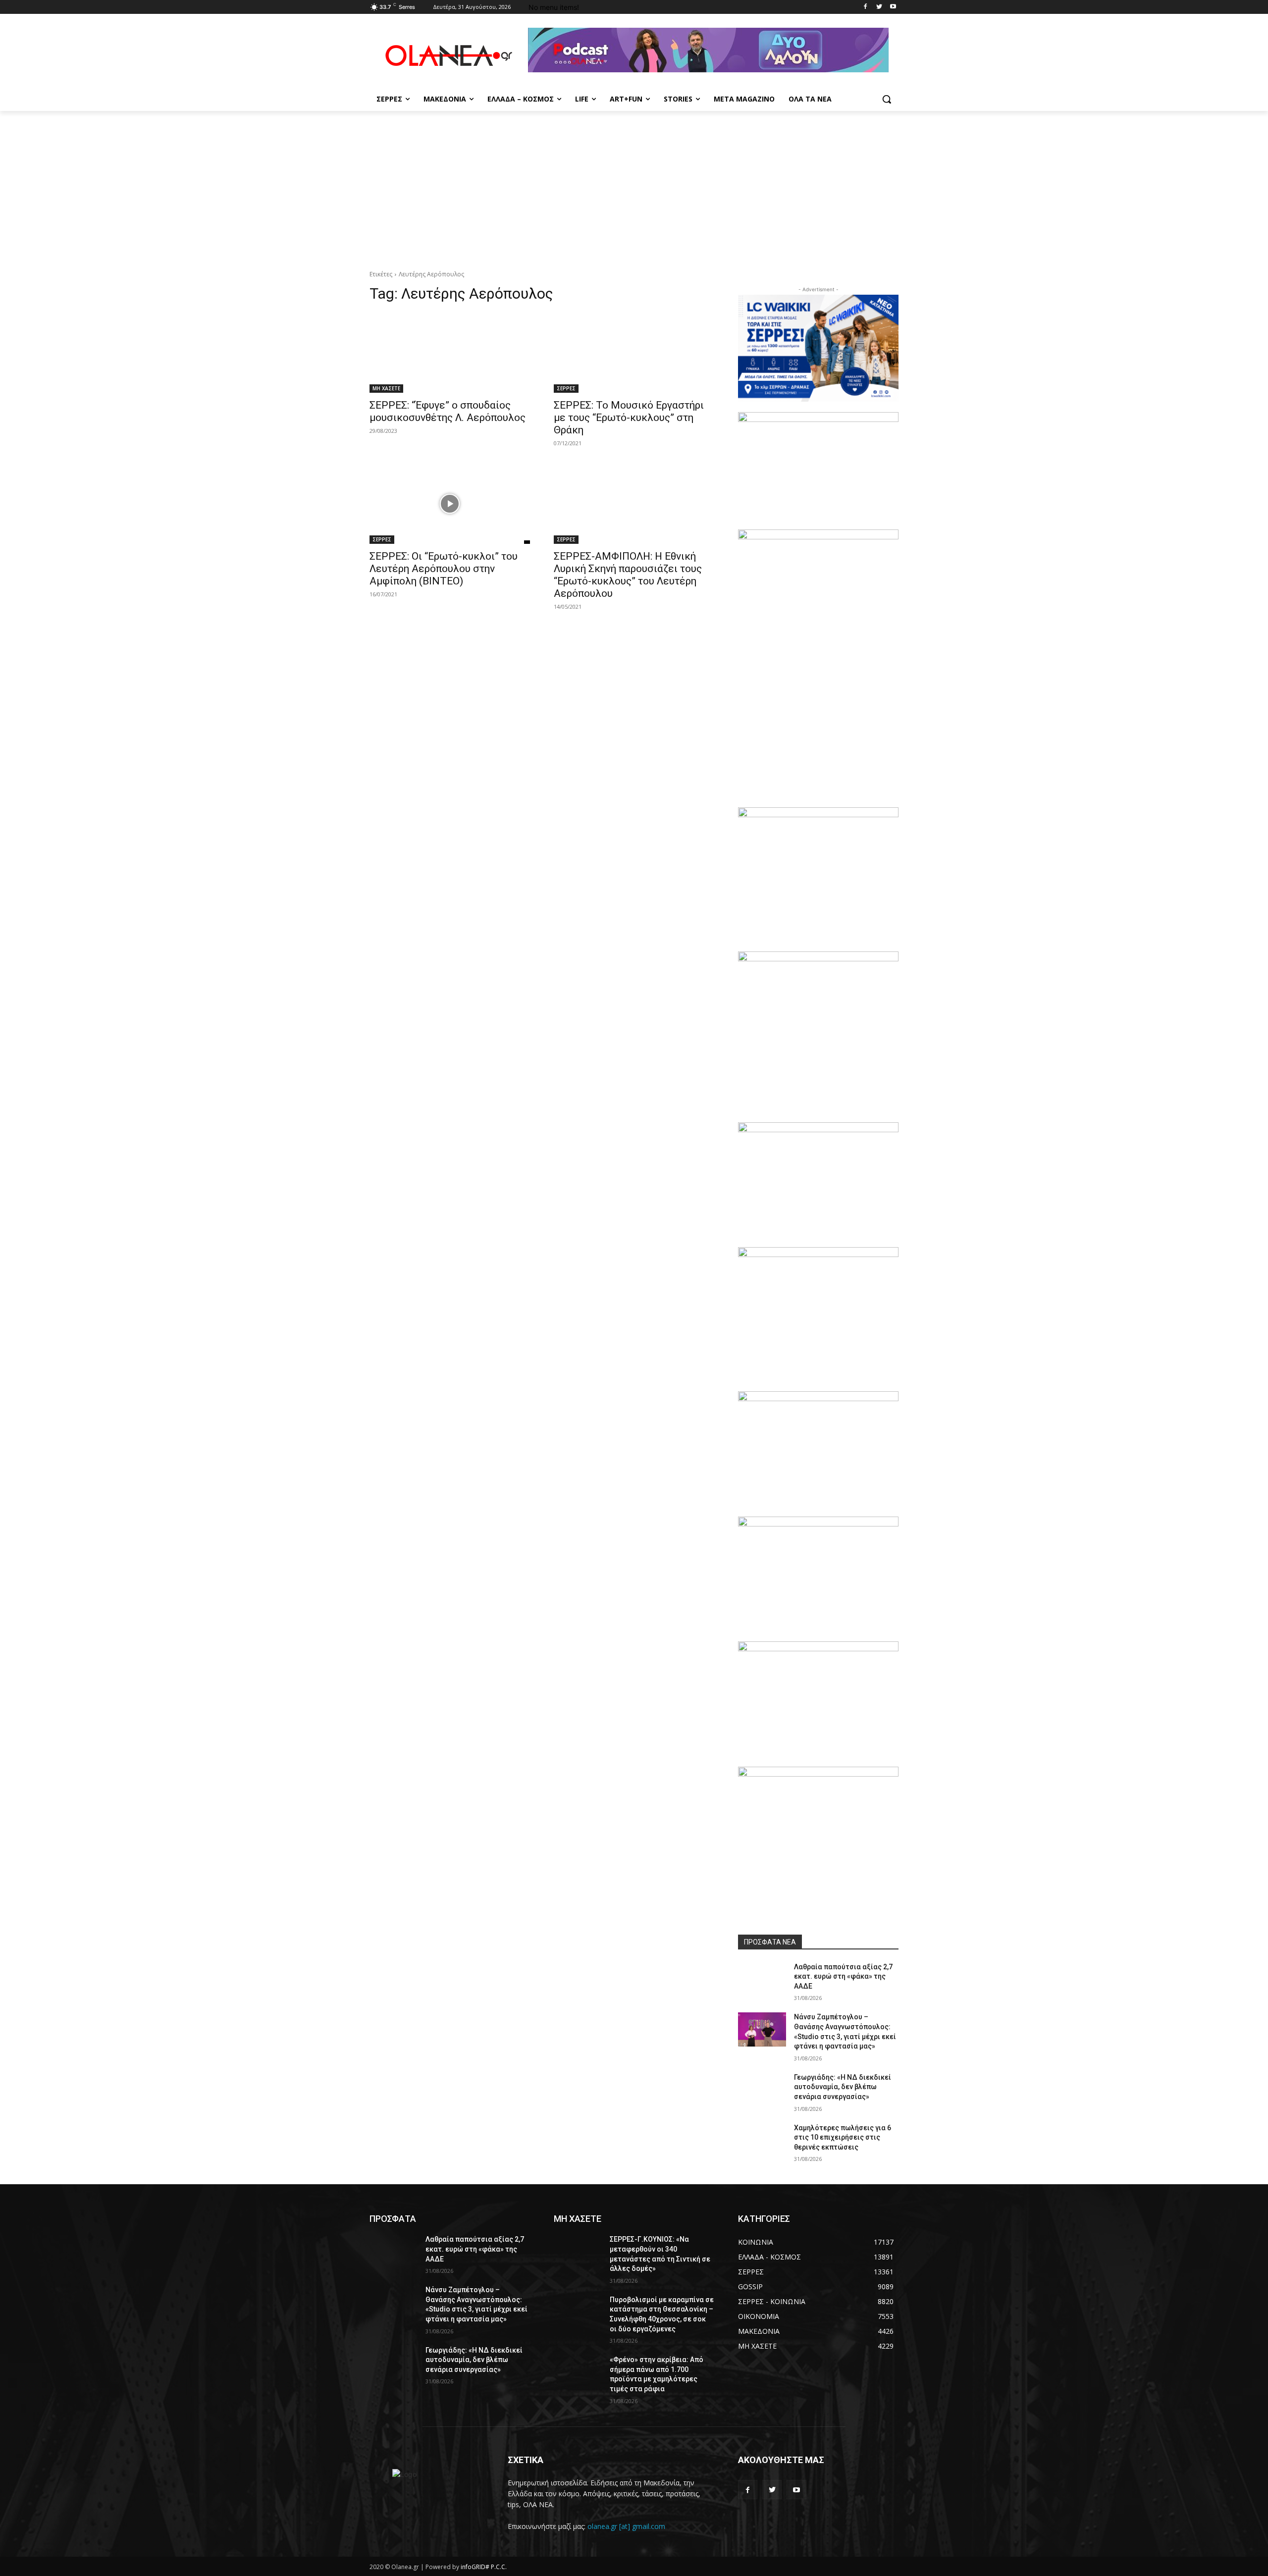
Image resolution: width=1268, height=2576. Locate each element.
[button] (887, 99)
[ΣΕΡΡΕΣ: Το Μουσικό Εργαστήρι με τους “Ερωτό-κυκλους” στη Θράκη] (634, 353)
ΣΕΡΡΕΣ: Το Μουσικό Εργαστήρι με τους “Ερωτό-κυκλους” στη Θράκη (629, 418)
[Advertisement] (634, 185)
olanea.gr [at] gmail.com (626, 2526)
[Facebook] (866, 7)
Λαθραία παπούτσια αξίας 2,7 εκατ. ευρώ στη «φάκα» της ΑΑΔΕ (843, 1976)
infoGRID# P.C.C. (484, 2567)
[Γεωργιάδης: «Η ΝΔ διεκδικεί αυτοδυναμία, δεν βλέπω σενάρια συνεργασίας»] (762, 2090)
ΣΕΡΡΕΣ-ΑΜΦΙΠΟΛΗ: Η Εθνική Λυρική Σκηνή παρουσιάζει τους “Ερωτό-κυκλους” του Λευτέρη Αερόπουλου (628, 575)
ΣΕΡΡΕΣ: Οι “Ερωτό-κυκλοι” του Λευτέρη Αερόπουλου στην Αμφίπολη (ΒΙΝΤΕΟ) (444, 569)
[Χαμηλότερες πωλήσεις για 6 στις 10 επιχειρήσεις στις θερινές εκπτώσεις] (762, 2140)
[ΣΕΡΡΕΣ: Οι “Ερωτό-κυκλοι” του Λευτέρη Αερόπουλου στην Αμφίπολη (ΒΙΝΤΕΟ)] (450, 504)
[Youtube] (893, 7)
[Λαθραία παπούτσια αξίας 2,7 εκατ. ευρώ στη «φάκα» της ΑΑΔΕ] (762, 1979)
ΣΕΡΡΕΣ (566, 388)
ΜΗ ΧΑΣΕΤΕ (386, 388)
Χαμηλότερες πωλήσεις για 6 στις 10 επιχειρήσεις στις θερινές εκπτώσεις (843, 2137)
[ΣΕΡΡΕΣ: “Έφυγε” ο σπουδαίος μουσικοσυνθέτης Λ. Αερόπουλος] (450, 353)
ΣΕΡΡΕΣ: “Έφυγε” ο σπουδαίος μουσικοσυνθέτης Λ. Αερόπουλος (448, 411)
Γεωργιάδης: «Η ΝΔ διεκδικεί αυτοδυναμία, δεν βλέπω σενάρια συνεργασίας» (843, 2087)
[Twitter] (879, 7)
